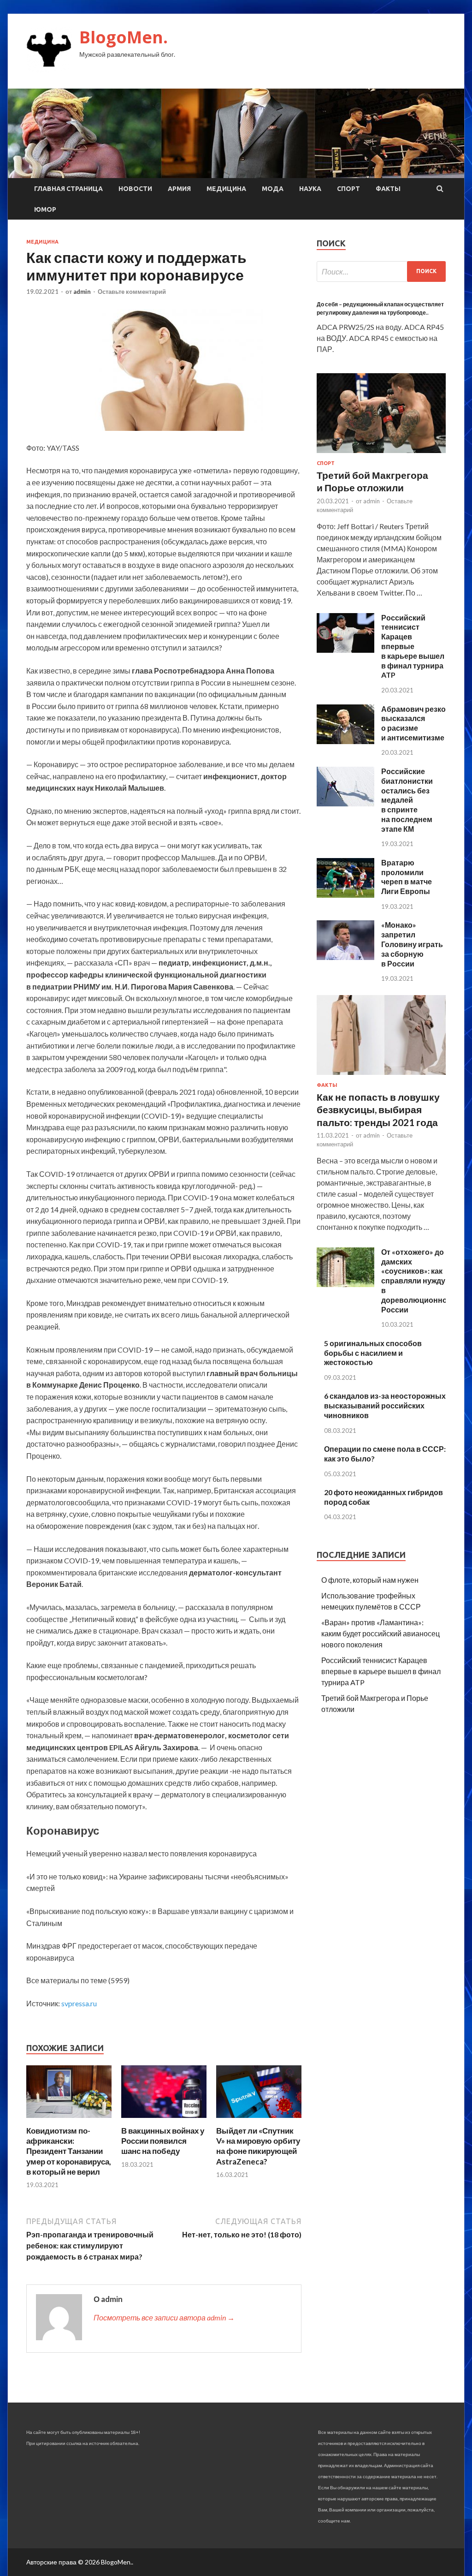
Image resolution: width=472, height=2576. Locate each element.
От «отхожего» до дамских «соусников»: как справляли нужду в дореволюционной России (416, 1281)
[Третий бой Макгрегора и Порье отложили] (381, 455)
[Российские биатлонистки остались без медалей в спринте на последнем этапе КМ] (345, 803)
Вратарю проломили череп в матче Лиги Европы (407, 877)
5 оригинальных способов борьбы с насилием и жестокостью (373, 1353)
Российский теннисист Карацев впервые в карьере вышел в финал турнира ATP (413, 646)
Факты (388, 189)
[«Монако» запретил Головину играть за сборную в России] (345, 957)
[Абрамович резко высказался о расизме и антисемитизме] (345, 741)
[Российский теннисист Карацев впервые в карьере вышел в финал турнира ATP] (345, 650)
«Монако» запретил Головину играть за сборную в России (412, 944)
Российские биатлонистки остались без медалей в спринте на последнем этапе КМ (407, 800)
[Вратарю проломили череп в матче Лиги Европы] (345, 895)
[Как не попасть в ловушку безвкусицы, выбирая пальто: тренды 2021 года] (381, 1076)
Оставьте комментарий (132, 292)
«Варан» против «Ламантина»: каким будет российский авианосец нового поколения (381, 1633)
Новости (135, 189)
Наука (310, 189)
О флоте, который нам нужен (370, 1580)
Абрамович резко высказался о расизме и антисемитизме (413, 723)
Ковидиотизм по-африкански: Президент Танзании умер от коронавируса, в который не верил (69, 2151)
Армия (179, 189)
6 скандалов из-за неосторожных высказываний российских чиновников (385, 1405)
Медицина (226, 189)
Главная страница (68, 189)
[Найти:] (381, 271)
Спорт (348, 189)
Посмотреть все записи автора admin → (164, 2317)
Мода (273, 189)
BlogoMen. (124, 37)
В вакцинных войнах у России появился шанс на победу (163, 2141)
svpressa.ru (79, 2003)
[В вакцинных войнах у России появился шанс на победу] (164, 2120)
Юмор (45, 209)
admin (82, 292)
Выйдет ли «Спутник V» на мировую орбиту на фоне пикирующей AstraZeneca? (258, 2146)
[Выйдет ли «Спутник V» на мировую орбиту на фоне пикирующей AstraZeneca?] (259, 2120)
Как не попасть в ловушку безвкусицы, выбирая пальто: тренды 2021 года (378, 1109)
